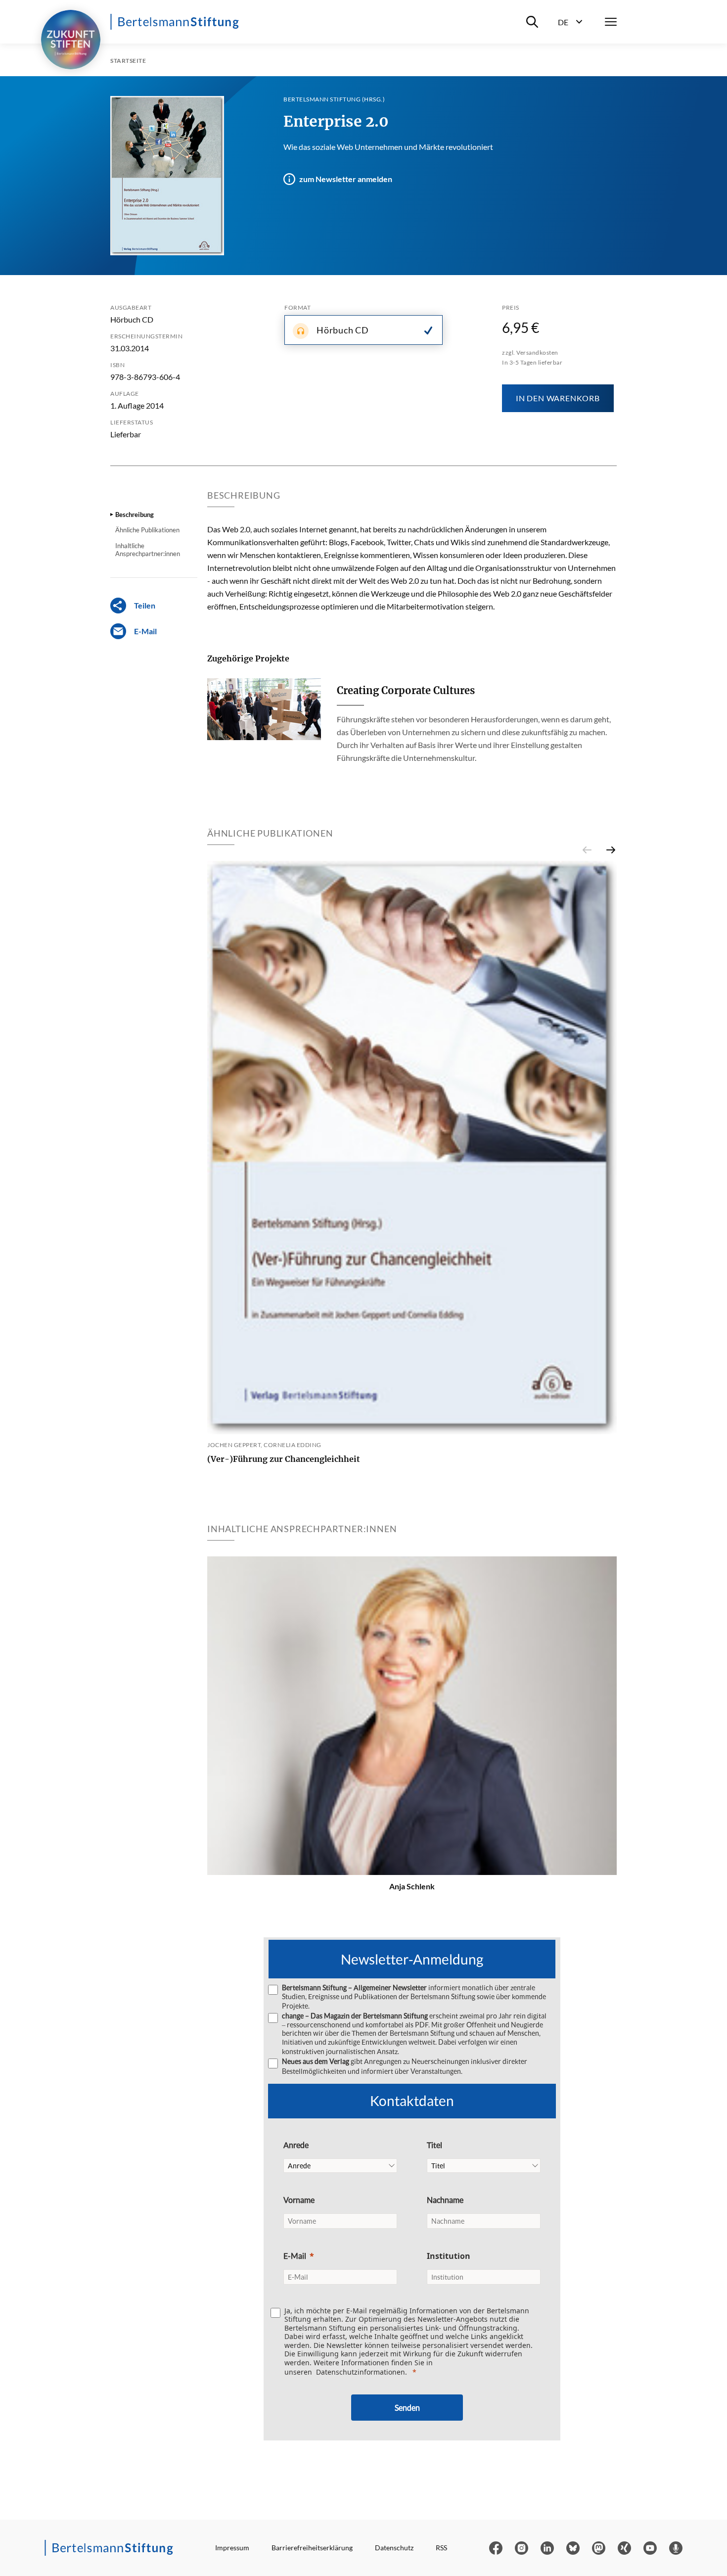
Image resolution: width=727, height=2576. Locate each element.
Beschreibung (135, 515)
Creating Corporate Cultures (406, 690)
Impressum (232, 2548)
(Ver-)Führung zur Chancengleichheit (284, 1459)
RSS (441, 2548)
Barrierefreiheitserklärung (312, 2548)
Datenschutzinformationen (361, 2372)
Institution (449, 2256)
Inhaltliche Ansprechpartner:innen (148, 550)
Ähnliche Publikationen (147, 530)
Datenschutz (394, 2548)
